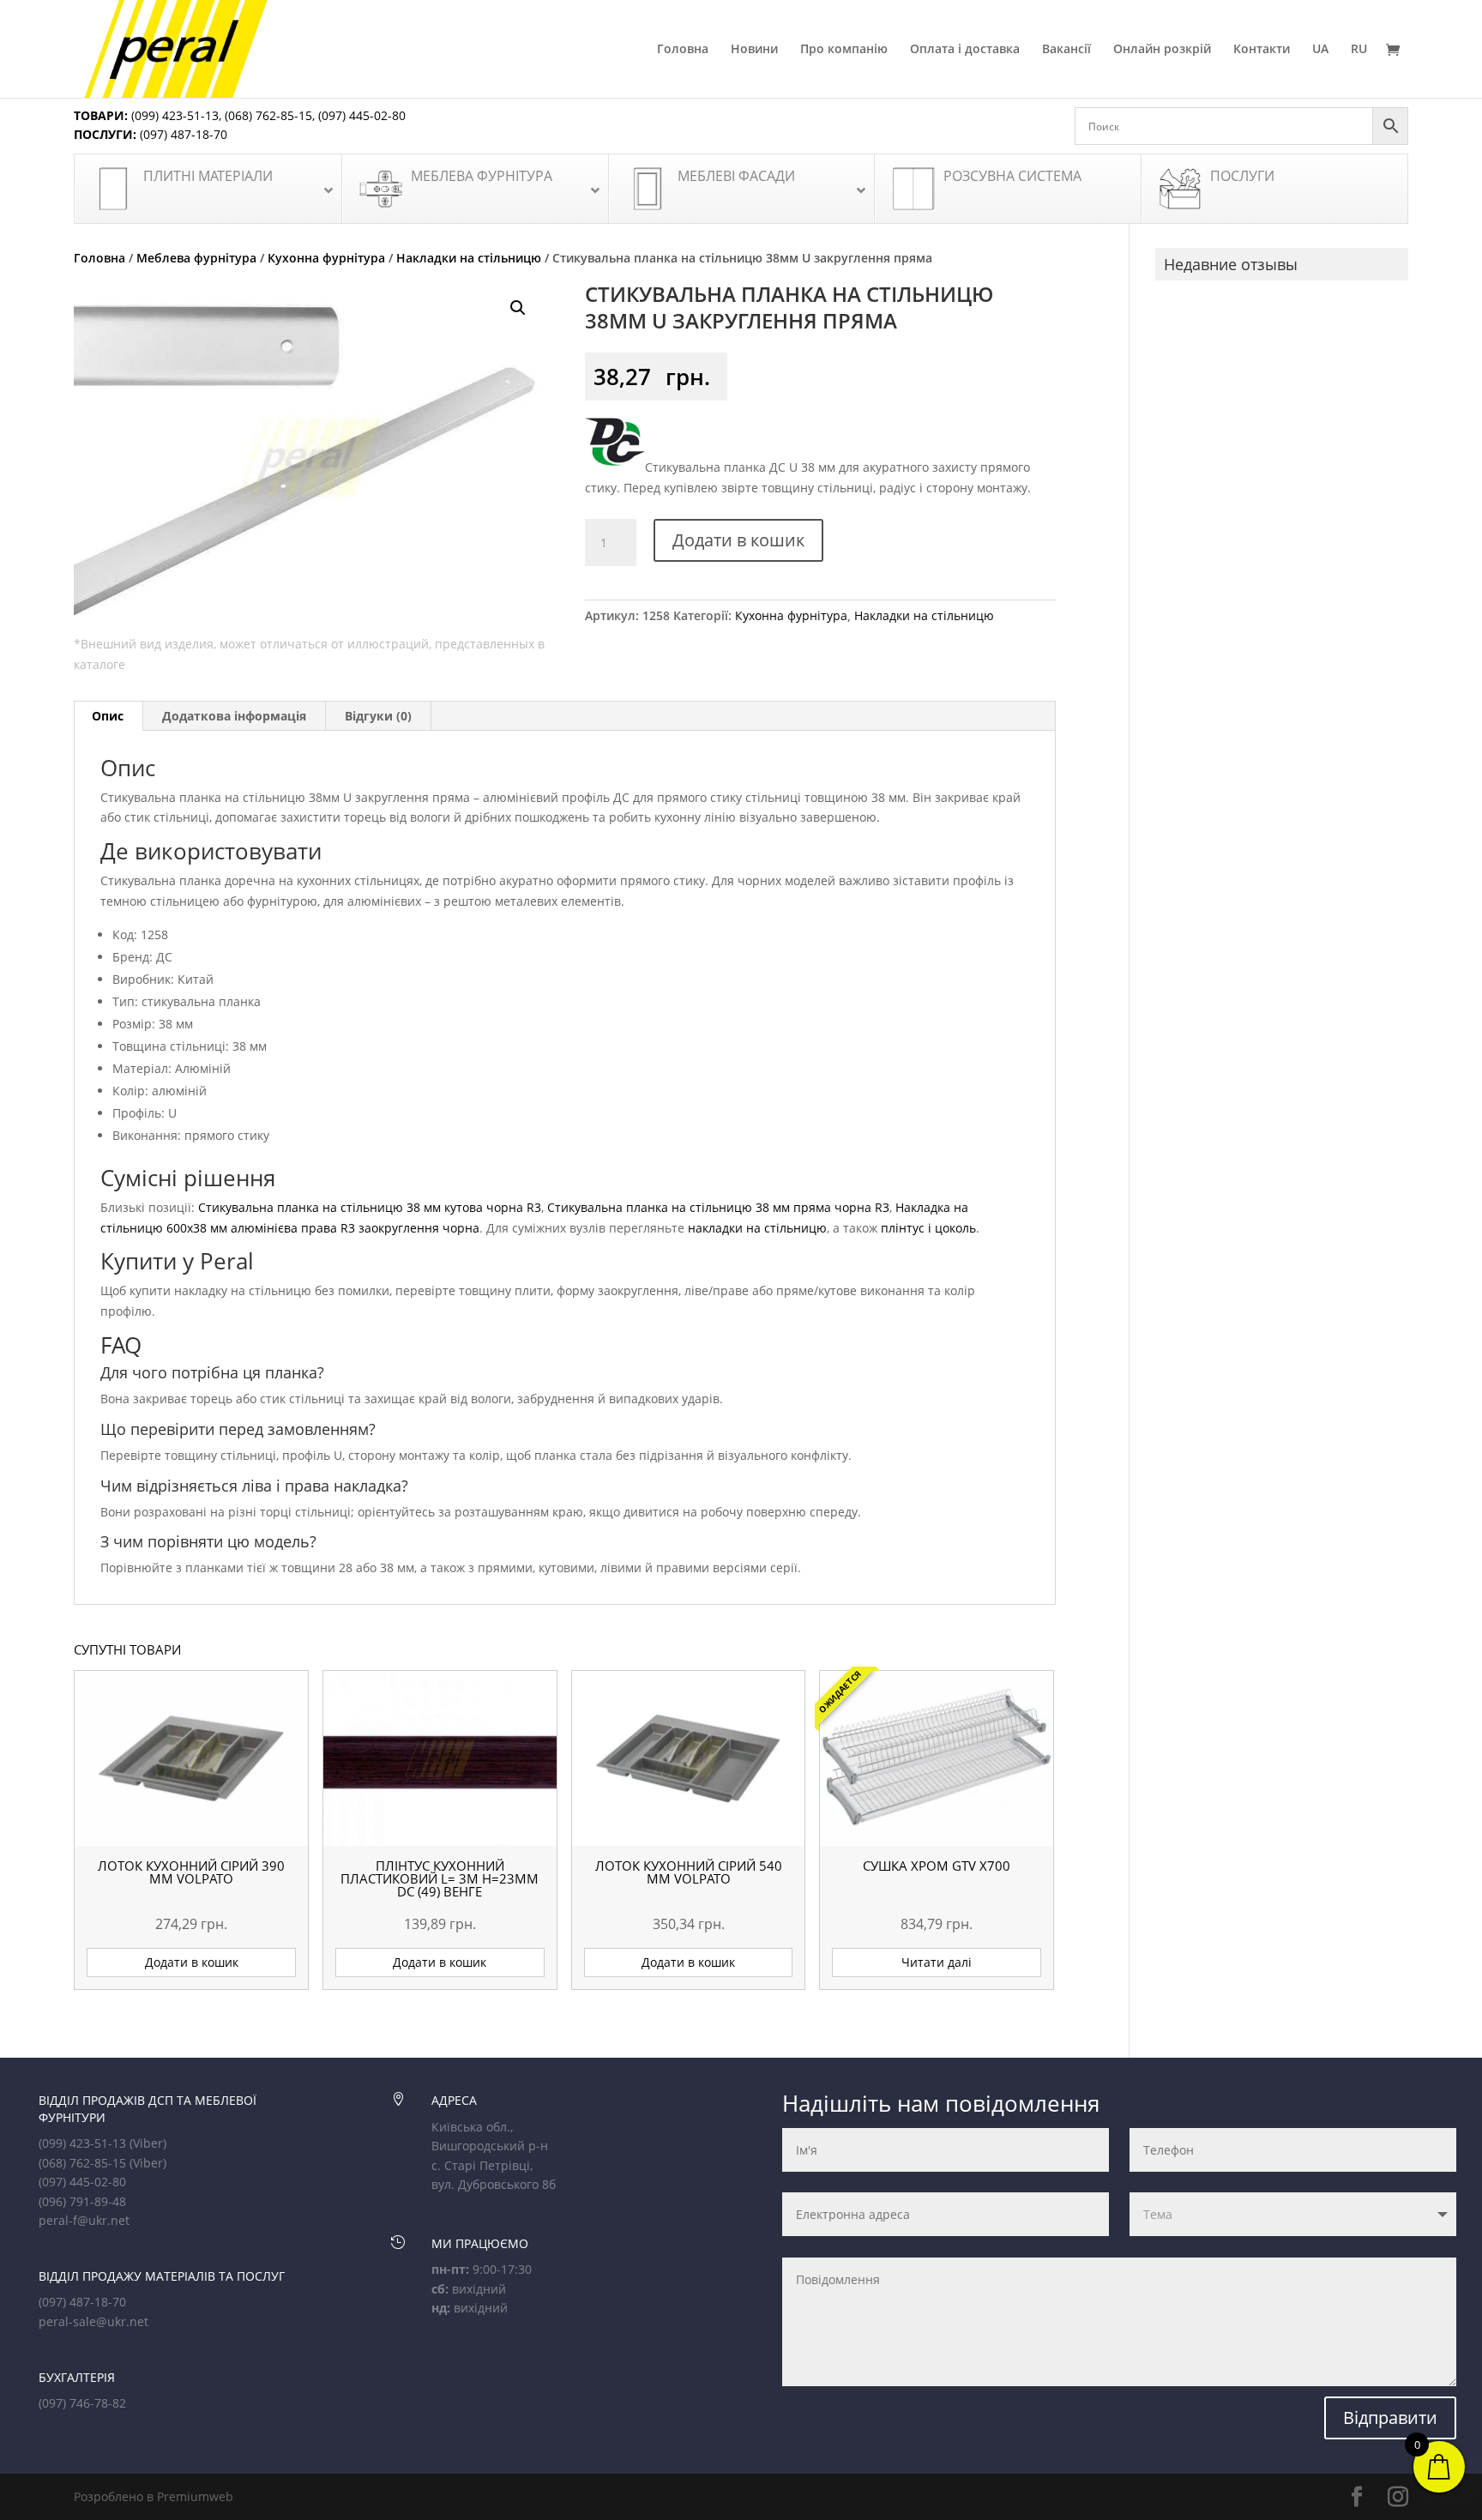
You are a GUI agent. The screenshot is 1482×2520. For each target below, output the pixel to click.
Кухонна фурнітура (326, 258)
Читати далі (937, 1962)
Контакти (1262, 50)
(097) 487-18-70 (182, 134)
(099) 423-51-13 (173, 115)
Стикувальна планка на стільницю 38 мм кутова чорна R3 (370, 1207)
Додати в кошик (738, 540)
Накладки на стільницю (469, 258)
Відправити (1390, 2418)
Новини (754, 50)
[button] (518, 308)
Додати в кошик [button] (192, 1962)
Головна (683, 50)
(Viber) (148, 2143)
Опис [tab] (108, 716)
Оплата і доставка (965, 50)
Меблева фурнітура (196, 258)
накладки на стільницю (757, 1228)
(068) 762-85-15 (268, 115)
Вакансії (1066, 50)
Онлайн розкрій (1162, 50)
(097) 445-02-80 (362, 115)
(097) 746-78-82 (82, 2403)
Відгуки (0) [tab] (378, 716)
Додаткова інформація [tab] (234, 716)
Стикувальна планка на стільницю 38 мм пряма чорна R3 (718, 1207)
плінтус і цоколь (928, 1228)
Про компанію (844, 50)
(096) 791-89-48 (82, 2201)
